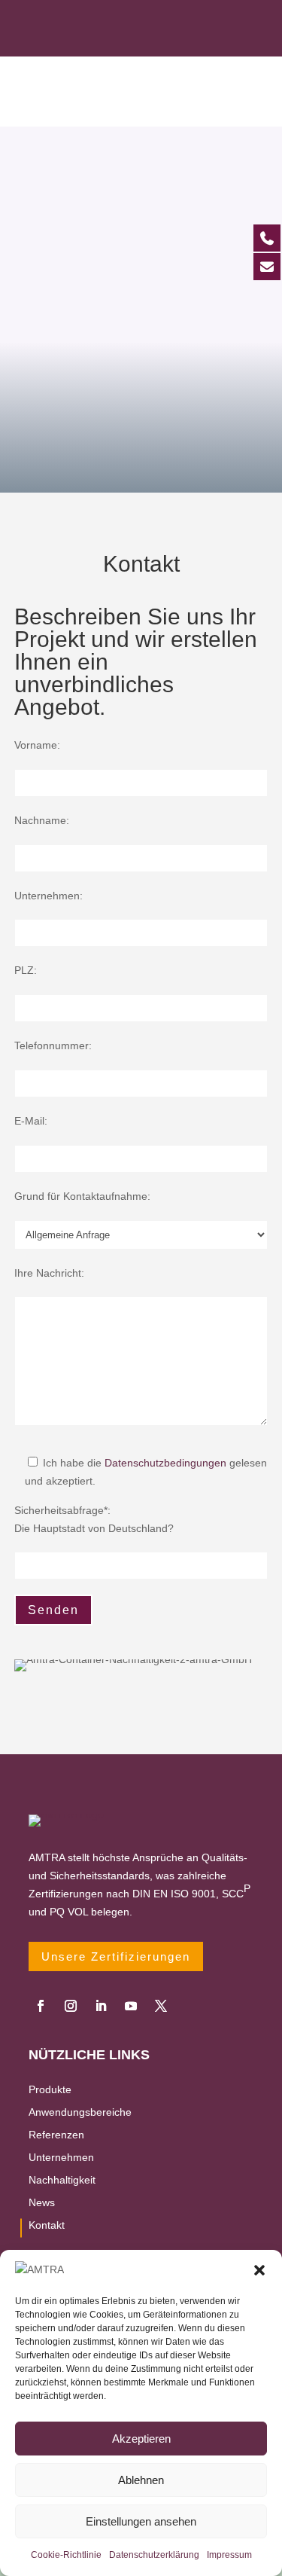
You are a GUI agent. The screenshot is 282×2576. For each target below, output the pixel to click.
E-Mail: (31, 1121)
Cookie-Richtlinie (66, 2555)
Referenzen (56, 2135)
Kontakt (47, 2225)
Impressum (229, 2555)
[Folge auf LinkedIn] (101, 2006)
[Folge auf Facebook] (41, 2006)
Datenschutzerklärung (154, 2555)
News (42, 2203)
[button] (259, 2270)
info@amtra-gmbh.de (159, 40)
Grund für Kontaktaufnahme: (82, 1196)
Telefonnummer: (53, 1045)
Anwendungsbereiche (80, 2112)
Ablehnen (141, 2480)
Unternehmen (61, 2158)
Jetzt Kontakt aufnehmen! (141, 412)
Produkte (50, 2090)
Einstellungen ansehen (141, 2521)
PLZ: (26, 970)
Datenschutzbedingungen (165, 1463)
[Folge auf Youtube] (131, 2006)
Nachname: (42, 820)
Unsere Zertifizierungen (116, 1956)
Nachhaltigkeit (62, 2180)
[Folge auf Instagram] (71, 2006)
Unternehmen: (49, 896)
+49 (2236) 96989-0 (159, 17)
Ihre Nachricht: (49, 1273)
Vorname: (37, 745)
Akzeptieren (141, 2439)
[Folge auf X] (161, 2006)
